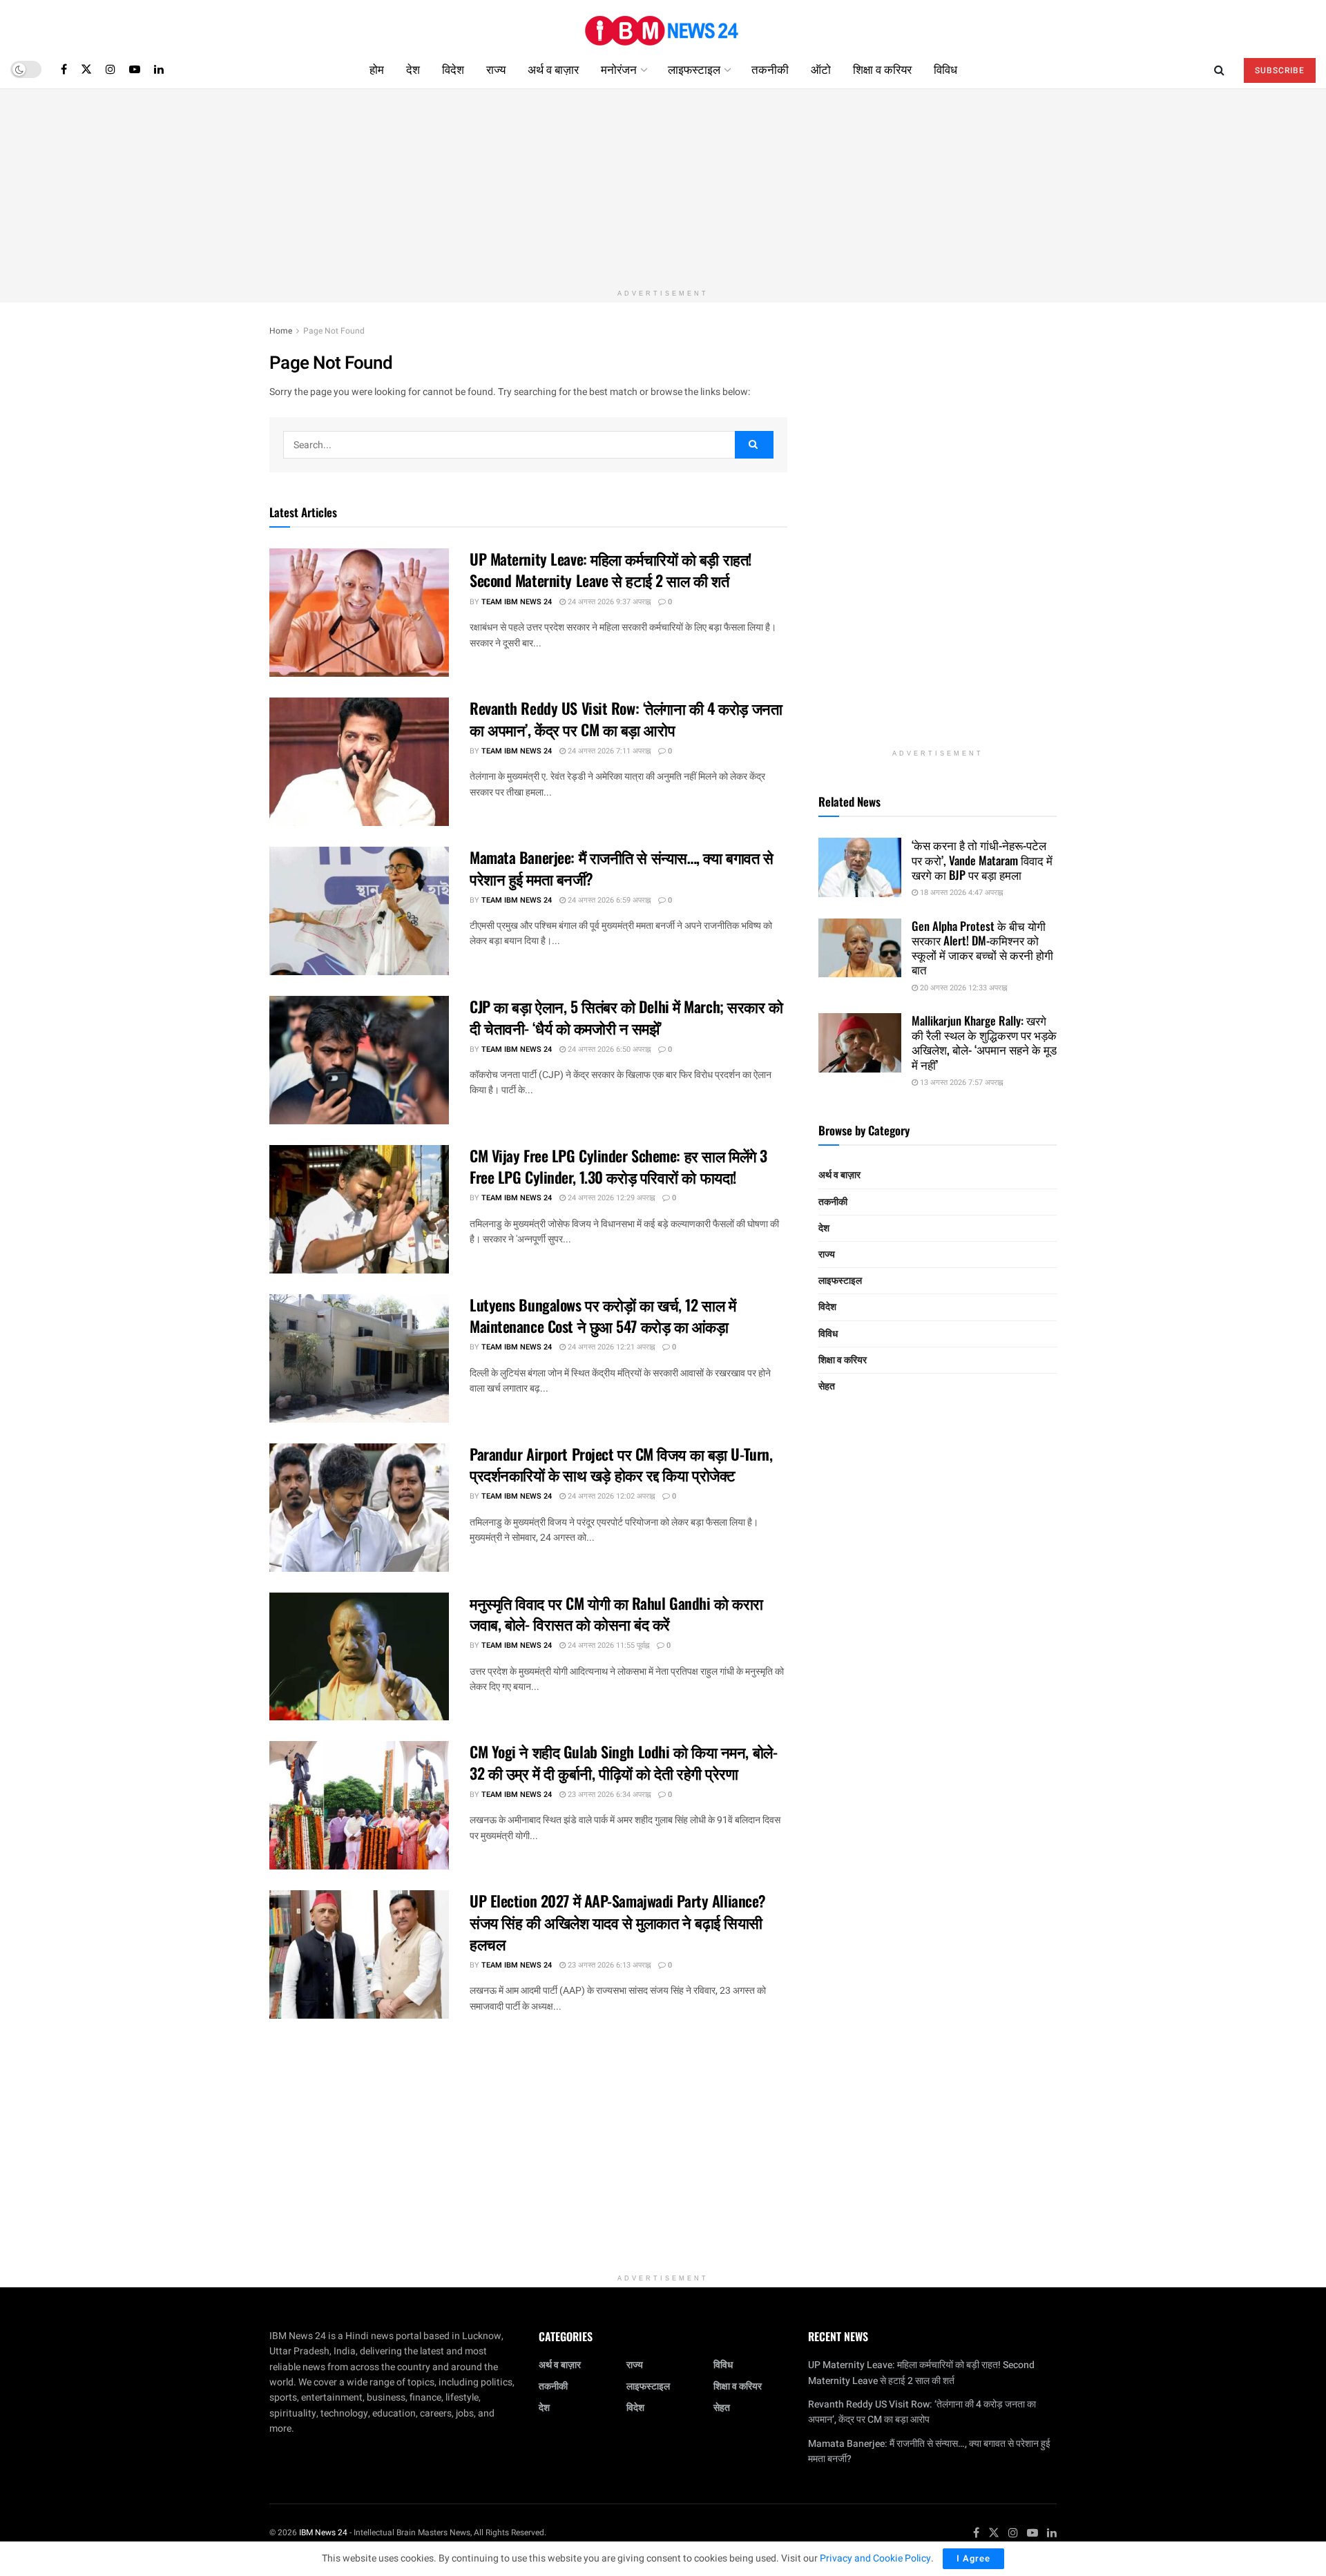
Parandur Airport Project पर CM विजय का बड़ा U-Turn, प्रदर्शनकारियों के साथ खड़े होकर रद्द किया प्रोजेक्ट (621, 1464)
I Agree (973, 2558)
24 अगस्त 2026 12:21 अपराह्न (610, 1347)
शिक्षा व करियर (882, 69)
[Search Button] (1219, 69)
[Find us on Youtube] (135, 69)
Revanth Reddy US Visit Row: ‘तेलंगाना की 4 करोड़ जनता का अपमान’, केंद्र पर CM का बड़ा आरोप (626, 719)
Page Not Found (334, 331)
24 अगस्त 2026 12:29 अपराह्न (610, 1198)
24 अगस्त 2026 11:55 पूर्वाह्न (607, 1645)
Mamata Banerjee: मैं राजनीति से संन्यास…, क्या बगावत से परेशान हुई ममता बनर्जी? (622, 868)
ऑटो (821, 69)
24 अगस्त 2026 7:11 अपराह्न (608, 751)
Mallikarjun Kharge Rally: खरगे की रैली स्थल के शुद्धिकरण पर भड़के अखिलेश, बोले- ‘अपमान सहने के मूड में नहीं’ (984, 1042)
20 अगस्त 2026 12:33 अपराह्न (962, 988)
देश (413, 69)
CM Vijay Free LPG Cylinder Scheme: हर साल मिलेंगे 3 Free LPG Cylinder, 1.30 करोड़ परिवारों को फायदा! (618, 1166)
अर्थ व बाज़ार (553, 69)
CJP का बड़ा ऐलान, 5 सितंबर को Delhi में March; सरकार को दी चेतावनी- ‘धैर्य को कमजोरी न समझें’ (626, 1017)
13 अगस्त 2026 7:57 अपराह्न (960, 1083)
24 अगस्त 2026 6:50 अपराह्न (608, 1049)
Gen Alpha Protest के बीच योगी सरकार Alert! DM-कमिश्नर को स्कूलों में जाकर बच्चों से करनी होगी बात (982, 948)
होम (377, 69)
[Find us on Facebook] (64, 69)
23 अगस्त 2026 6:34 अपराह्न (608, 1795)
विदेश (453, 69)
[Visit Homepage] (663, 25)
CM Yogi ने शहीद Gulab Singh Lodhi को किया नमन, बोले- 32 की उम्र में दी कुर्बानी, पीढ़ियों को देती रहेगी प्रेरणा (623, 1762)
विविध (945, 69)
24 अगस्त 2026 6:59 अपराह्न (608, 900)
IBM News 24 (323, 2532)
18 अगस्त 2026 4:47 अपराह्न (960, 893)
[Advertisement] (663, 186)
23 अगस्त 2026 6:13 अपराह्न (608, 1965)
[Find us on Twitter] (86, 69)
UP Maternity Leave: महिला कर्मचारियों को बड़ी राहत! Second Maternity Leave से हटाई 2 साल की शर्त (611, 569)
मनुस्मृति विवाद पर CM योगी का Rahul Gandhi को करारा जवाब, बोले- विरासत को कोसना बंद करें (616, 1614)
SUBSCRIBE (1280, 70)
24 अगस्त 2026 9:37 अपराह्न (608, 602)
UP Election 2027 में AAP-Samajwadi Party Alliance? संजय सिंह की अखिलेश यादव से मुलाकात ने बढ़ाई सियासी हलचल (618, 1922)
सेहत (827, 1386)
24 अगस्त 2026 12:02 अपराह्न (610, 1496)
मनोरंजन (619, 69)
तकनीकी (770, 69)
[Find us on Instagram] (110, 69)
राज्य (496, 69)
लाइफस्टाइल (694, 69)
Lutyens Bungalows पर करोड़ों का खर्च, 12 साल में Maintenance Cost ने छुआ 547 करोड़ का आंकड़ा (603, 1315)
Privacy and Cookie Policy (875, 2558)
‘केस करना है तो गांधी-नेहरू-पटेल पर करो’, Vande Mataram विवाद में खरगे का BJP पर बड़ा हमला (982, 860)
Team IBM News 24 (517, 602)
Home (281, 331)
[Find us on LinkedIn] (159, 69)
